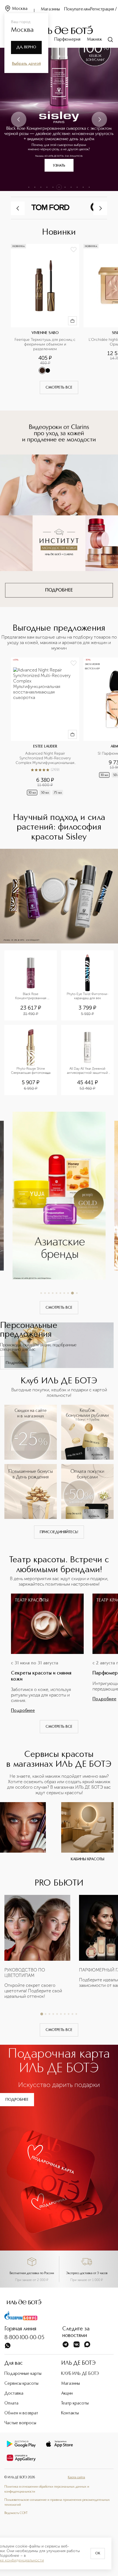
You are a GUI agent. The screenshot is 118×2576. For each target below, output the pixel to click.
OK (98, 2553)
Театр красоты (75, 2403)
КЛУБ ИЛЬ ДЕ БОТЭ (80, 2374)
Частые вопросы (20, 2423)
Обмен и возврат (21, 2413)
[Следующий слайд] (99, 119)
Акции (67, 2394)
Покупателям (77, 9)
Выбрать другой (26, 64)
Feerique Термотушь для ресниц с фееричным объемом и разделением (45, 344)
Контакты (70, 2413)
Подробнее (16, 1363)
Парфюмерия (67, 40)
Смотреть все (59, 387)
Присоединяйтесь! (59, 1532)
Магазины (50, 9)
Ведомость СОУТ (16, 2513)
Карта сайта (76, 2477)
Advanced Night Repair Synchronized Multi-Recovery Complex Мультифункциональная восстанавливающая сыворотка (46, 758)
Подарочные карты (23, 2374)
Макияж (95, 40)
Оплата (11, 2403)
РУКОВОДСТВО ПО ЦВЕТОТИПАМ (25, 1973)
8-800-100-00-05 (24, 2338)
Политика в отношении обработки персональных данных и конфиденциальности (47, 2489)
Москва (20, 9)
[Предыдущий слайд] (19, 119)
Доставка (14, 2394)
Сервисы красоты (21, 2384)
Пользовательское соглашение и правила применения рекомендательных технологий (57, 2502)
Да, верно (26, 47)
